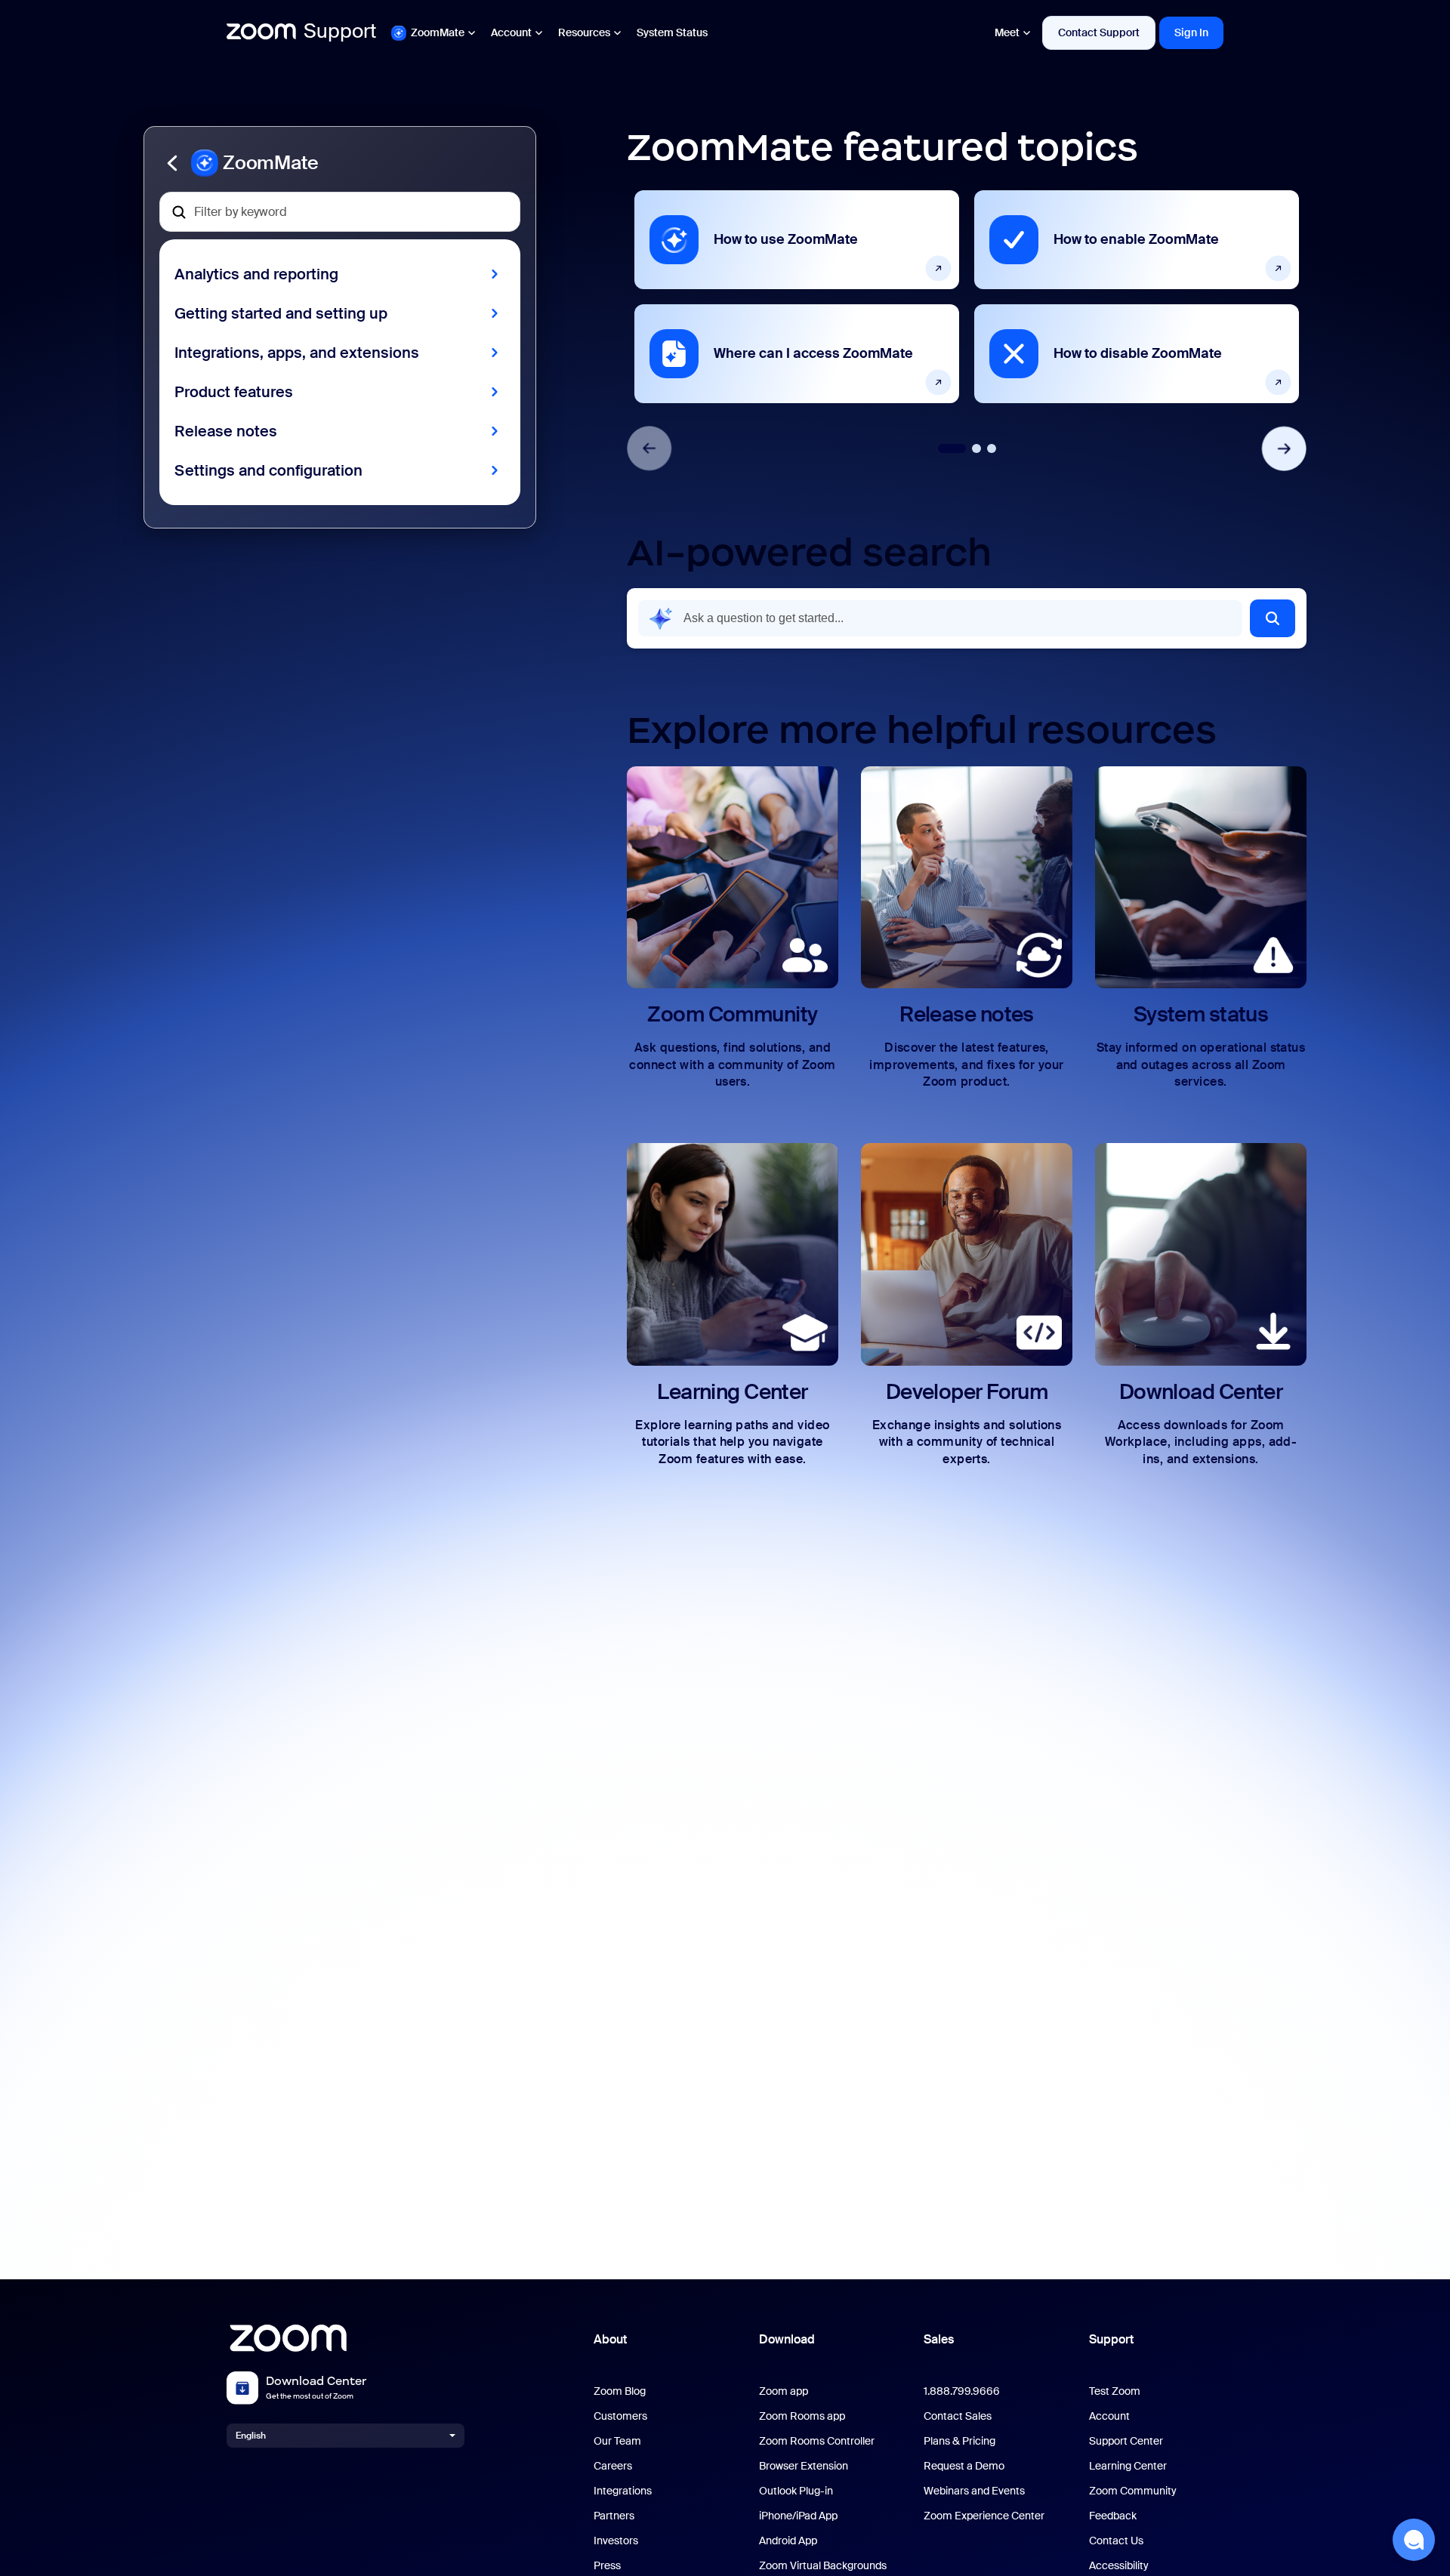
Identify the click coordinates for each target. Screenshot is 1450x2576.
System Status (672, 32)
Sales (939, 2339)
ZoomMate (438, 32)
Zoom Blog (620, 2391)
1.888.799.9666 (962, 2391)
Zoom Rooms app (802, 2416)
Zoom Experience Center (984, 2516)
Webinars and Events (974, 2491)
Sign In (1191, 32)
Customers (620, 2416)
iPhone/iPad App (798, 2516)
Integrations (623, 2491)
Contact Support (1099, 32)
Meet (1007, 32)
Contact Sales (958, 2416)
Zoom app (784, 2391)
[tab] (952, 448)
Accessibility (1119, 2566)
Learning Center (1128, 2466)
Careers (613, 2466)
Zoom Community (1133, 2491)
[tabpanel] (797, 297)
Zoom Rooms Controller (817, 2441)
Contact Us (1116, 2541)
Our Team (617, 2441)
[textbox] (340, 212)
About (610, 2339)
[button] (340, 163)
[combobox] (940, 618)
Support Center (1126, 2441)
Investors (616, 2541)
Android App (788, 2541)
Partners (614, 2516)
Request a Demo (964, 2466)
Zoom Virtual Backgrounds (823, 2566)
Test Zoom (1115, 2391)
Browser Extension (804, 2466)
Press (607, 2566)
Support (1111, 2339)
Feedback (1113, 2516)
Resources (584, 32)
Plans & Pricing (959, 2441)
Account (511, 32)
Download (787, 2339)
